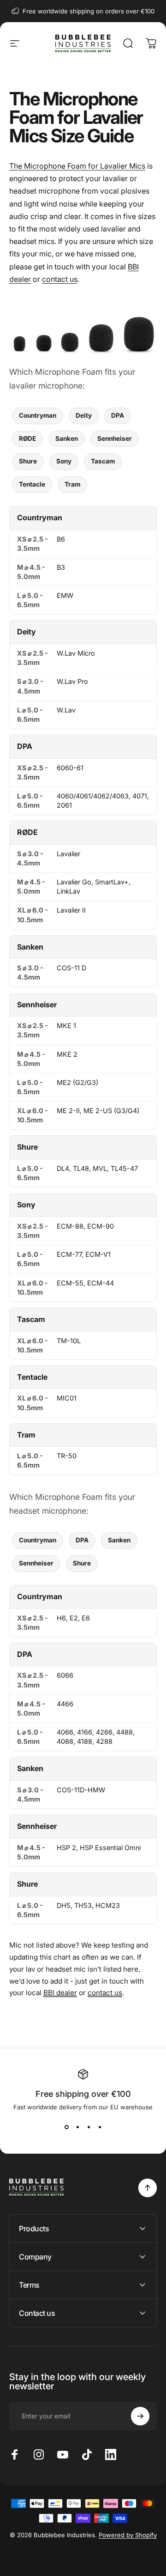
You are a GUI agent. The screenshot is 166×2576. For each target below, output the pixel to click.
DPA (118, 415)
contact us (60, 279)
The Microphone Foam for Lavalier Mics (77, 166)
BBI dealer (60, 1993)
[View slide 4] (100, 2127)
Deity (84, 415)
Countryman (38, 415)
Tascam (103, 461)
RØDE (27, 438)
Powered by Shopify (128, 2535)
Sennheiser (115, 438)
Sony (64, 461)
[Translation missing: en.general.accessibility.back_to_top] (148, 2188)
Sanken (67, 438)
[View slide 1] (66, 2127)
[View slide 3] (89, 2127)
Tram (72, 484)
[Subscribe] (140, 2416)
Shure (28, 461)
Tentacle (32, 484)
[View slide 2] (77, 2127)
